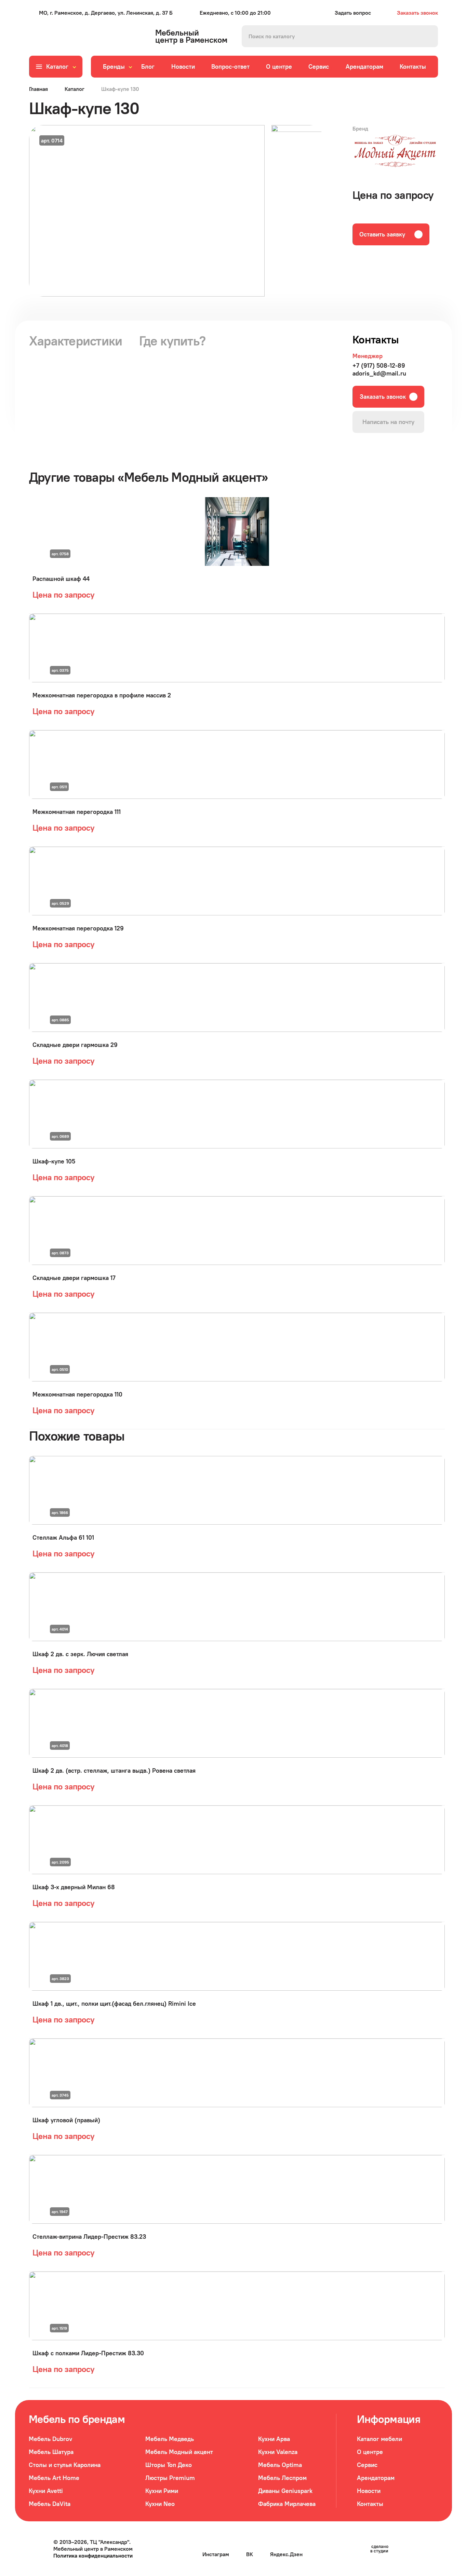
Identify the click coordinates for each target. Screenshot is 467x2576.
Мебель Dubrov (50, 2439)
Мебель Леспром (282, 2478)
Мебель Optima (280, 2465)
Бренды (114, 66)
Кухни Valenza (278, 2452)
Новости (183, 66)
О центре (279, 66)
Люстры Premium (170, 2478)
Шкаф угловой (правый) (66, 2120)
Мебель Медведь (170, 2439)
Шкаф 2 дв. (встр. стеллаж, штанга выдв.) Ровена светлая (114, 1770)
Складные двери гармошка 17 (74, 1278)
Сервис (319, 66)
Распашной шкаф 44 (61, 579)
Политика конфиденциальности (93, 2555)
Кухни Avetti (46, 2491)
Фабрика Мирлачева (287, 2504)
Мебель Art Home (54, 2478)
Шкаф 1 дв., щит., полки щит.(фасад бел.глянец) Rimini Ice (114, 2003)
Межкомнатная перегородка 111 (77, 812)
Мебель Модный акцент (179, 2452)
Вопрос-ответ (230, 66)
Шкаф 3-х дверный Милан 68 (74, 1887)
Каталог (75, 89)
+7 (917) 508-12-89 (379, 365)
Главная (38, 89)
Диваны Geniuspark (285, 2491)
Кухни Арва (274, 2439)
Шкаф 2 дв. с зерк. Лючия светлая (80, 1654)
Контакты (413, 66)
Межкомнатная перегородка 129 (78, 928)
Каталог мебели (379, 2439)
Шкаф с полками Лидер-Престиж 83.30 (88, 2353)
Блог (148, 66)
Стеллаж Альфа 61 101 (63, 1537)
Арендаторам (364, 66)
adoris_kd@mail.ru (379, 373)
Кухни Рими (162, 2491)
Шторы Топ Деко (169, 2465)
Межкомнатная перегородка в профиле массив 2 (102, 695)
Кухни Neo (160, 2504)
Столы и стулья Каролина (65, 2465)
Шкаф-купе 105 (54, 1161)
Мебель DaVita (50, 2504)
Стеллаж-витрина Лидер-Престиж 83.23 (89, 2237)
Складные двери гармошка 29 (75, 1045)
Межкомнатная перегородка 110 (77, 1394)
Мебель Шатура (51, 2452)
